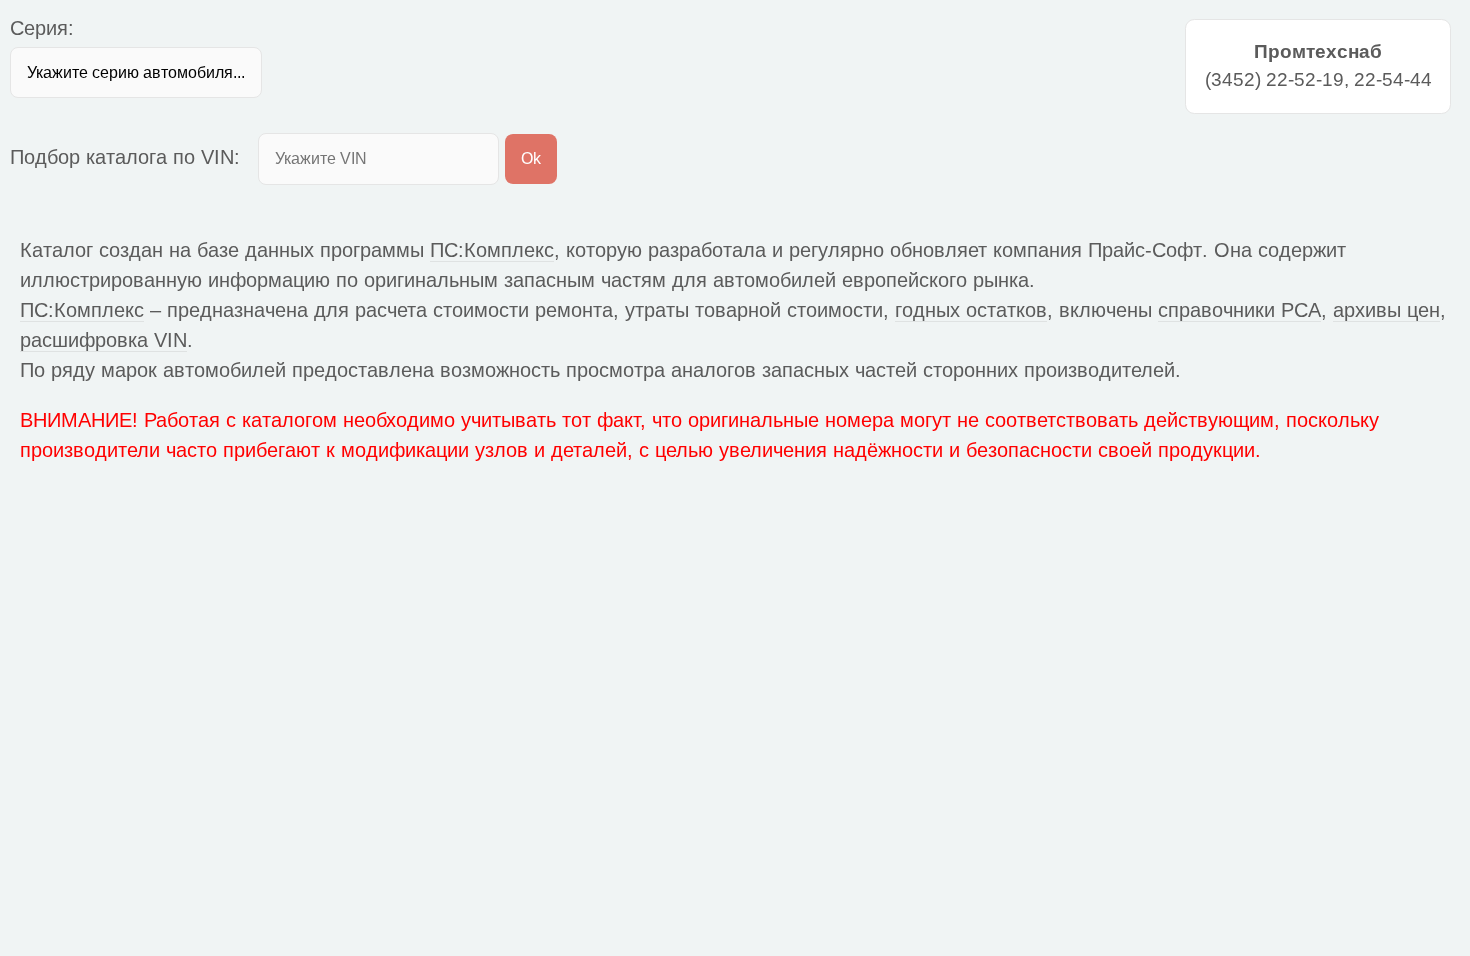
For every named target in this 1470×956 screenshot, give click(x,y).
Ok (531, 158)
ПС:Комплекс (492, 250)
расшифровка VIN (103, 340)
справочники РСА (1239, 310)
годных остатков (971, 310)
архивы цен (1386, 310)
